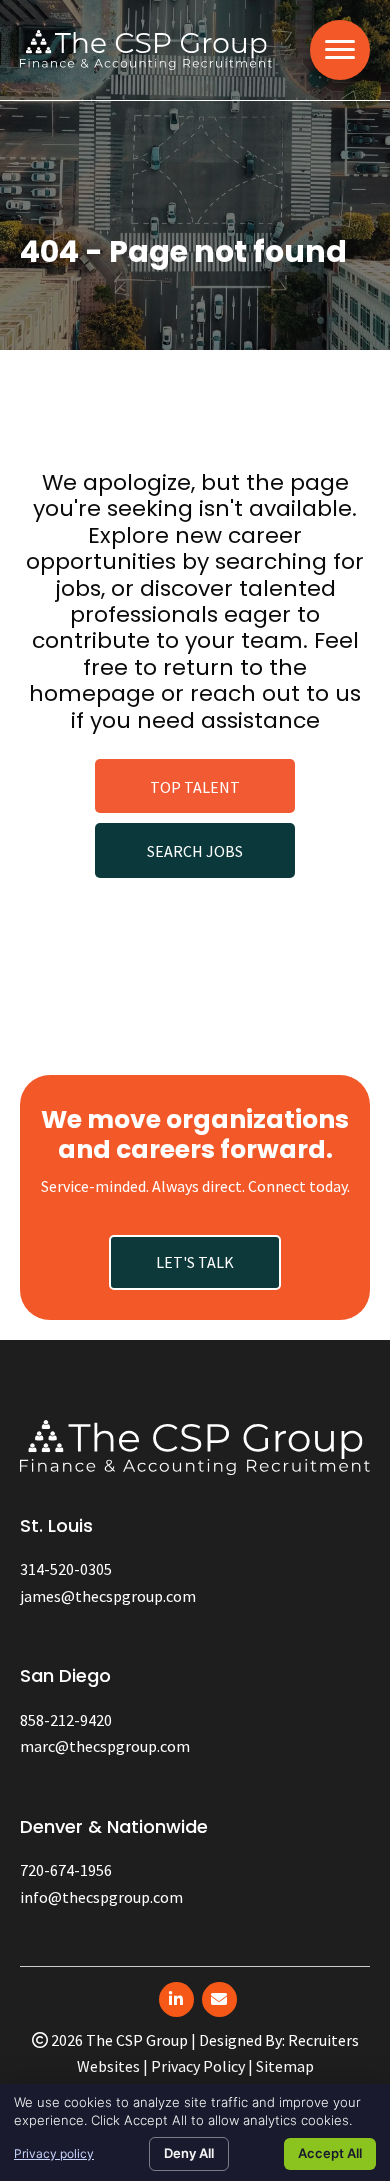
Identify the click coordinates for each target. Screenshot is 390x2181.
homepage (92, 693)
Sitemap (285, 2066)
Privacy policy (54, 2153)
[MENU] (340, 50)
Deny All (189, 2153)
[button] (195, 786)
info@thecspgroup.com (101, 1897)
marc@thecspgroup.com (105, 1746)
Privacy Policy (198, 2066)
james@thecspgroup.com (108, 1596)
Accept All (330, 2153)
